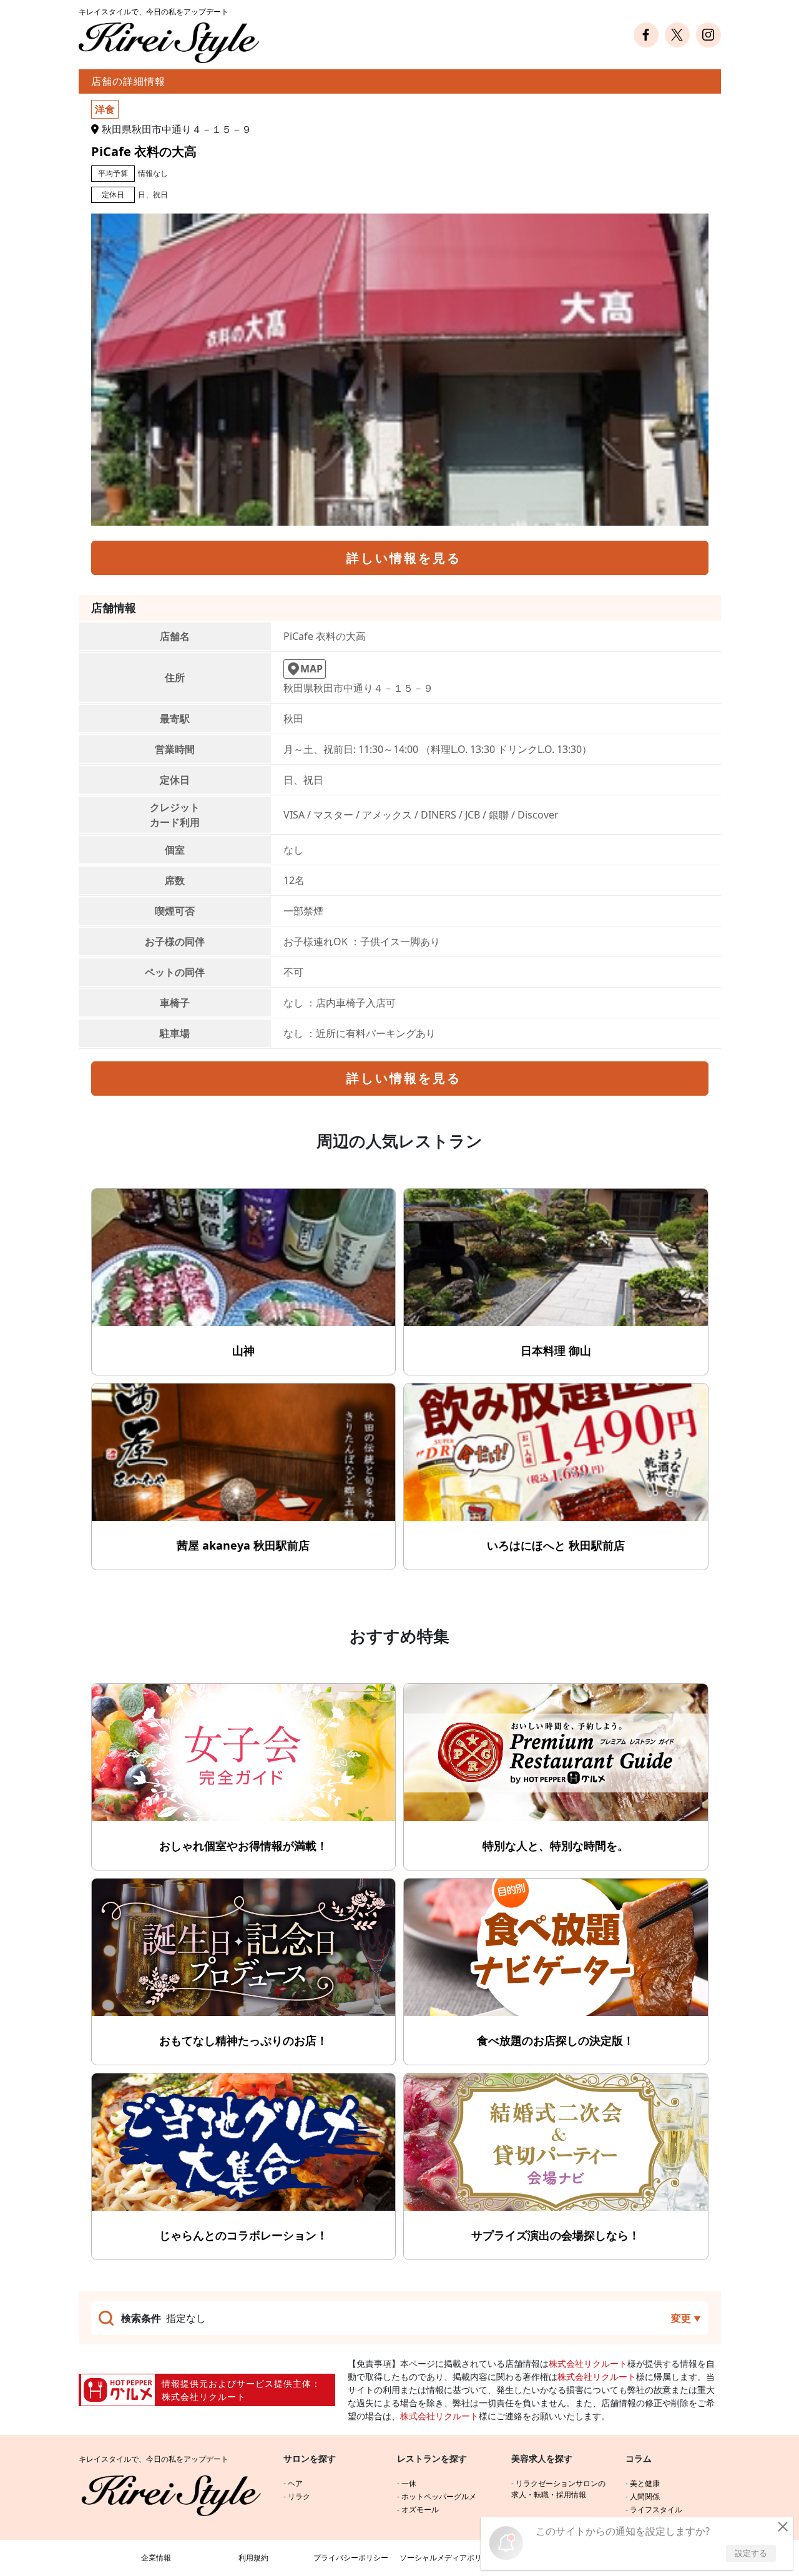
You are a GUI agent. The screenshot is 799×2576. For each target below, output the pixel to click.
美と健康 (645, 2483)
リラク (299, 2496)
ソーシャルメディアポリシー (448, 2558)
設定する (751, 2553)
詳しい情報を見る (404, 558)
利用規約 (253, 2558)
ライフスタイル (656, 2510)
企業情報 (156, 2558)
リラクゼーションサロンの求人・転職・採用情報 (558, 2489)
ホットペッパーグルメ (439, 2496)
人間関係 (645, 2496)
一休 (409, 2483)
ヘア (295, 2483)
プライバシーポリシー (351, 2558)
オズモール (420, 2510)
